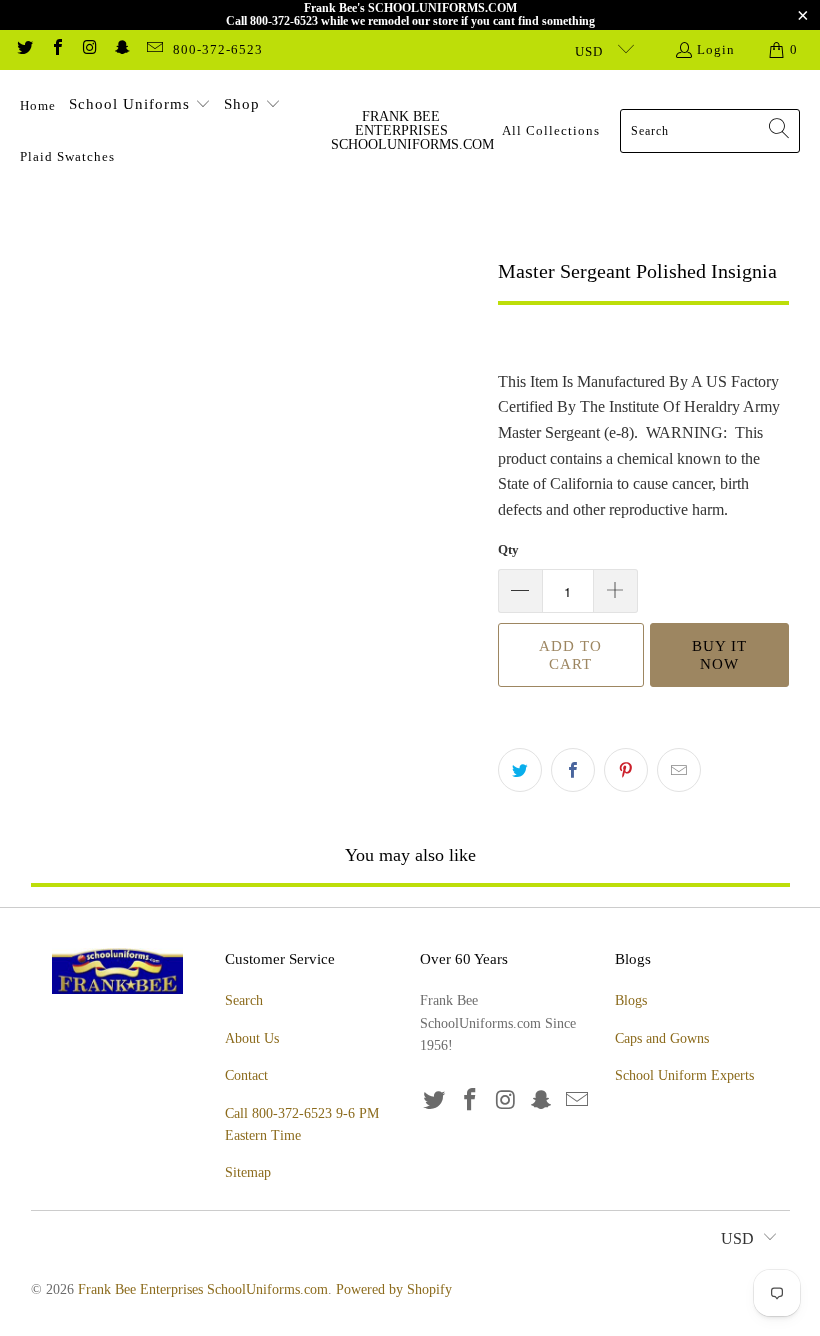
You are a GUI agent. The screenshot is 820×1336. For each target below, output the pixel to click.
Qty (508, 549)
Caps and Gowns (662, 1038)
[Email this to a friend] (679, 770)
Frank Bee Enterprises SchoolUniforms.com (203, 1289)
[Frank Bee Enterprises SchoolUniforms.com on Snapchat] (121, 49)
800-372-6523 (218, 49)
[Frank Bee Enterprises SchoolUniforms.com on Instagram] (89, 49)
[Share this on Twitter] (520, 770)
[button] (140, 106)
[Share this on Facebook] (573, 770)
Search (244, 1000)
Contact (246, 1075)
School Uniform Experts (684, 1075)
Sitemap (248, 1172)
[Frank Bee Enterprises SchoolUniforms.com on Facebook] (56, 49)
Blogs (631, 1000)
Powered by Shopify (394, 1289)
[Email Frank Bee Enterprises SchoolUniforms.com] (154, 49)
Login (716, 49)
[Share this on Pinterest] (626, 770)
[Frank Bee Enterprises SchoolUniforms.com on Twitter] (24, 49)
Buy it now (719, 655)
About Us (252, 1038)
